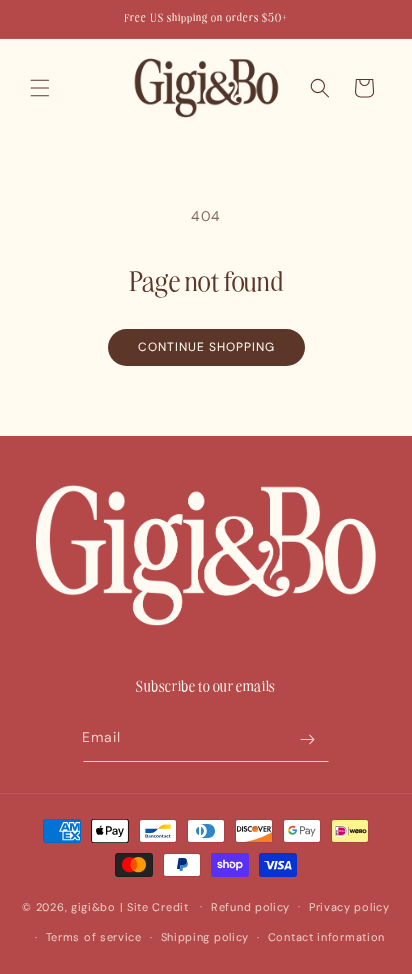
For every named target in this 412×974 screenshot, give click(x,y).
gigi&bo (93, 906)
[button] (40, 88)
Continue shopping (206, 347)
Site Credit (158, 906)
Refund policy (250, 907)
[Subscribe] (307, 739)
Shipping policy (205, 937)
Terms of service (94, 937)
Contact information (326, 937)
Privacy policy (349, 907)
